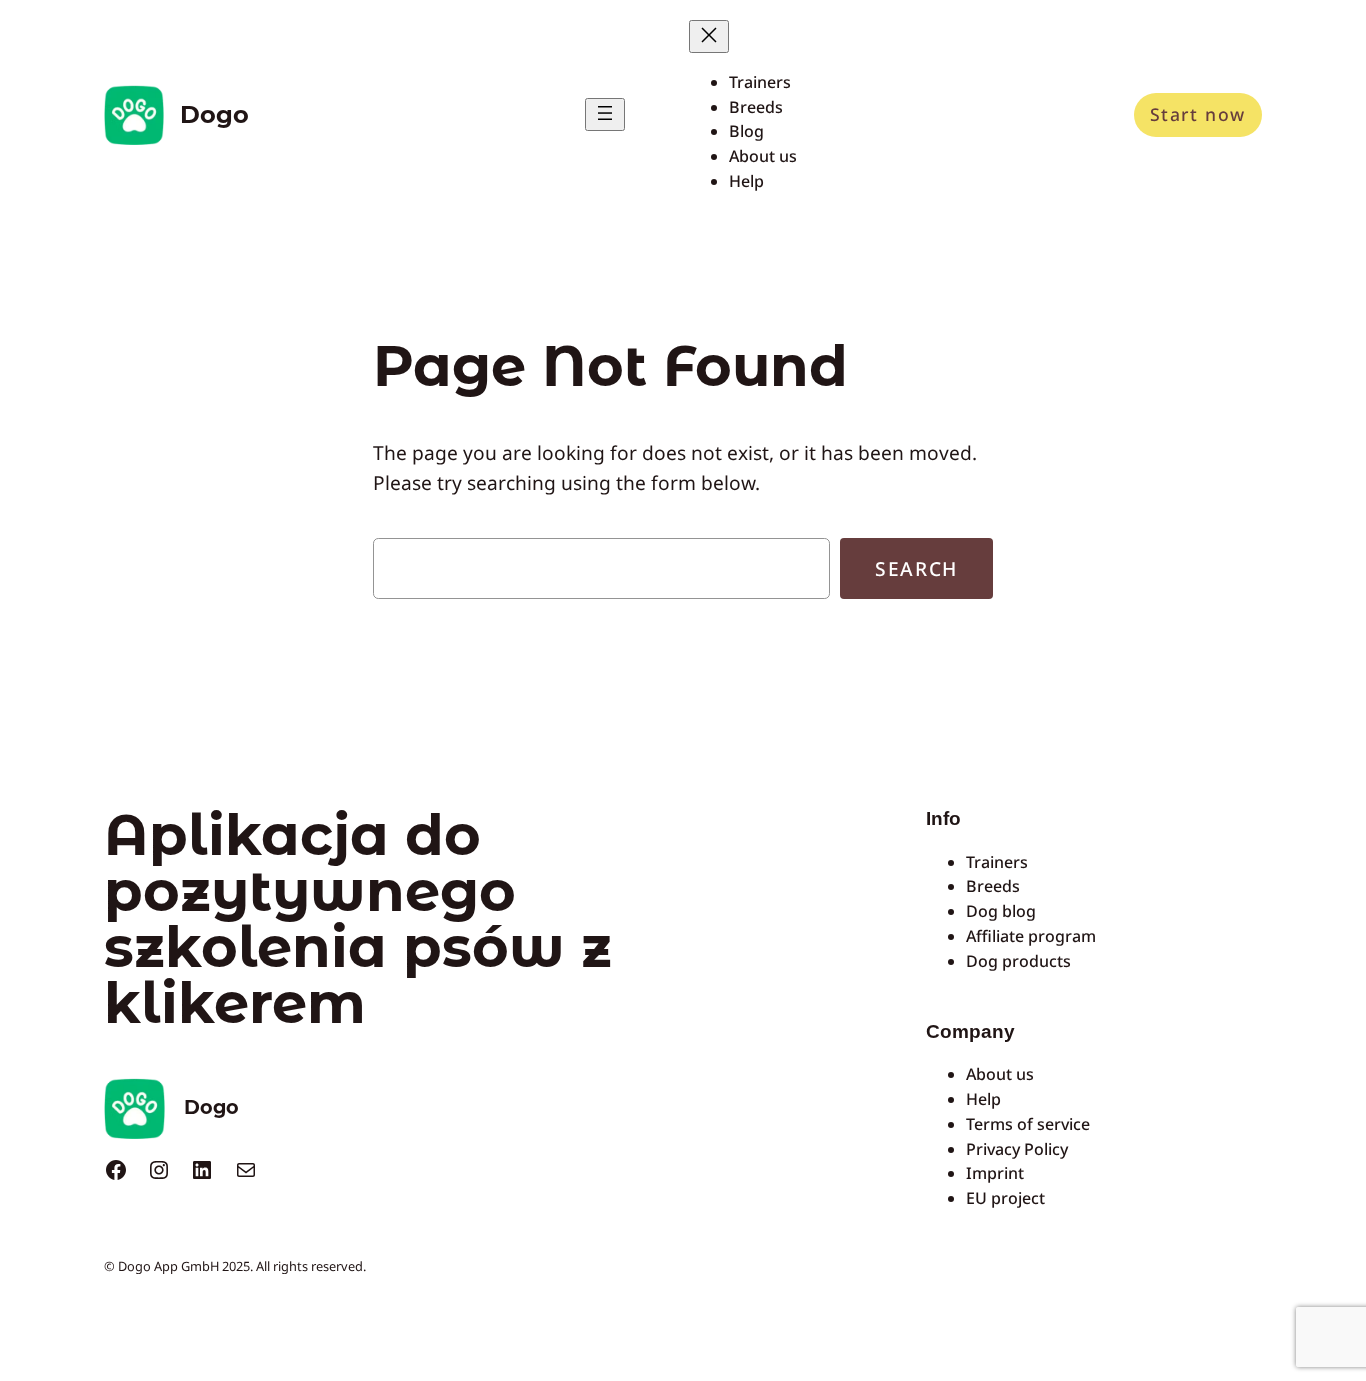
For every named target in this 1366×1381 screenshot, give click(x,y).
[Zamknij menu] (709, 36)
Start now (1198, 114)
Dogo (214, 114)
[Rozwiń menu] (605, 114)
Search (916, 568)
